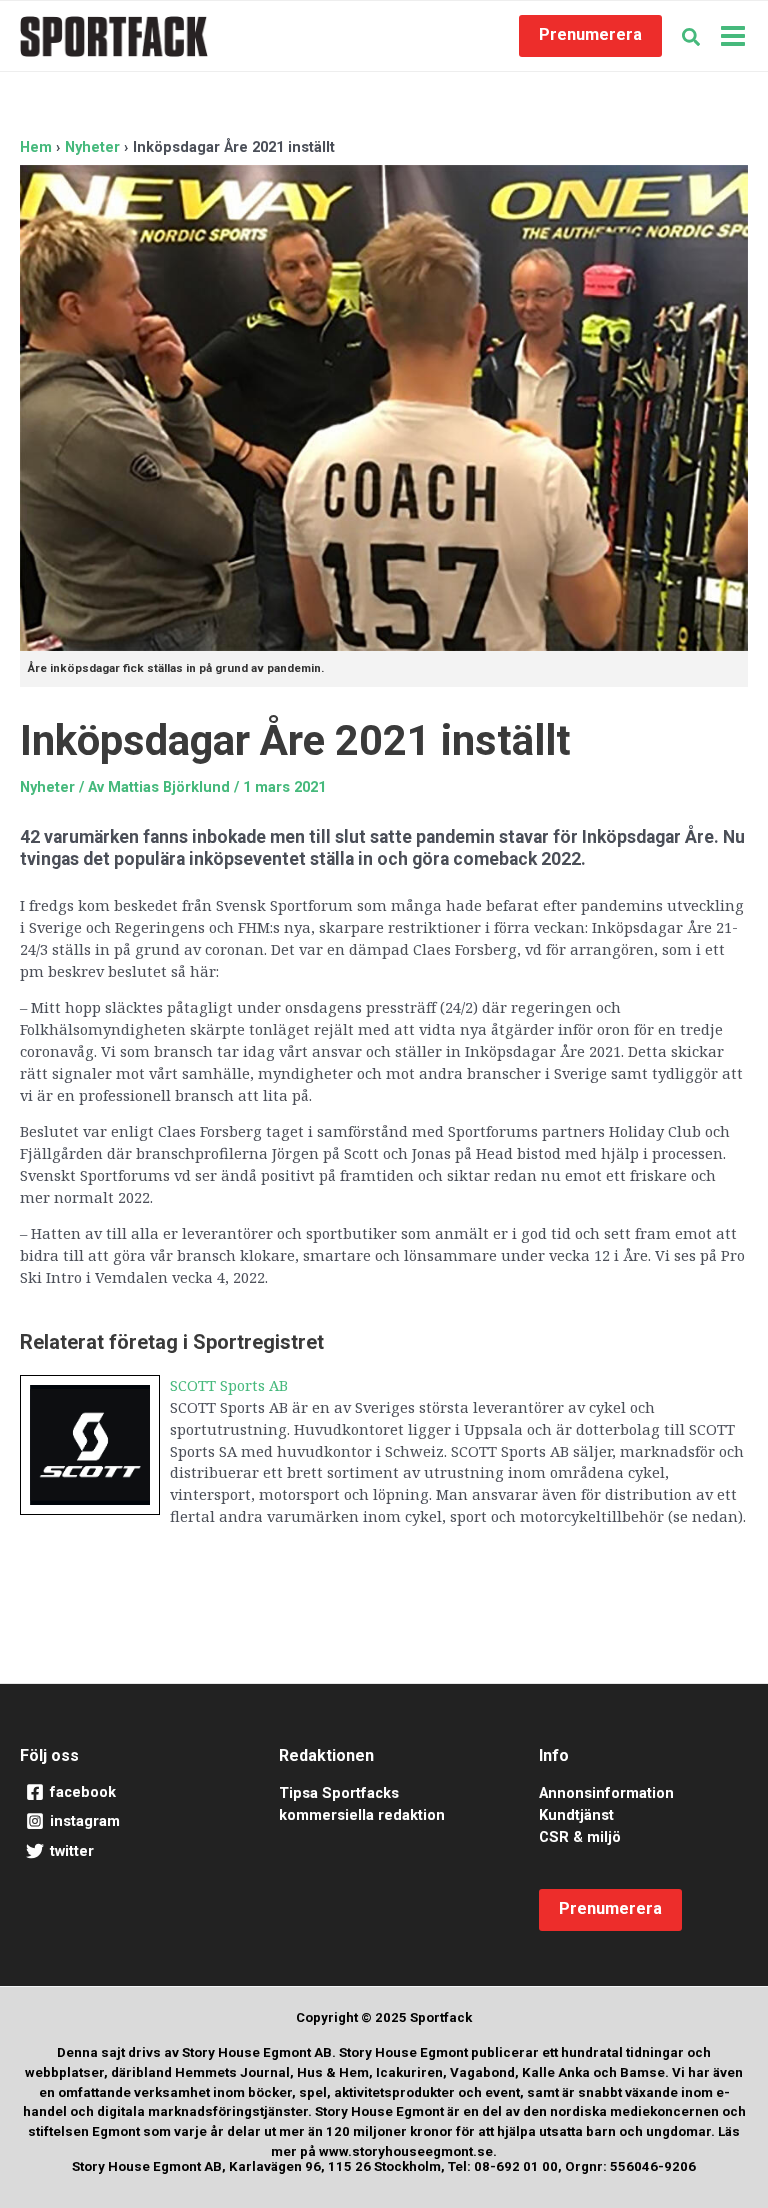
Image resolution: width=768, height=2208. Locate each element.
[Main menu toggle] (733, 36)
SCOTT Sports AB (229, 1385)
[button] (590, 36)
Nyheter (47, 787)
